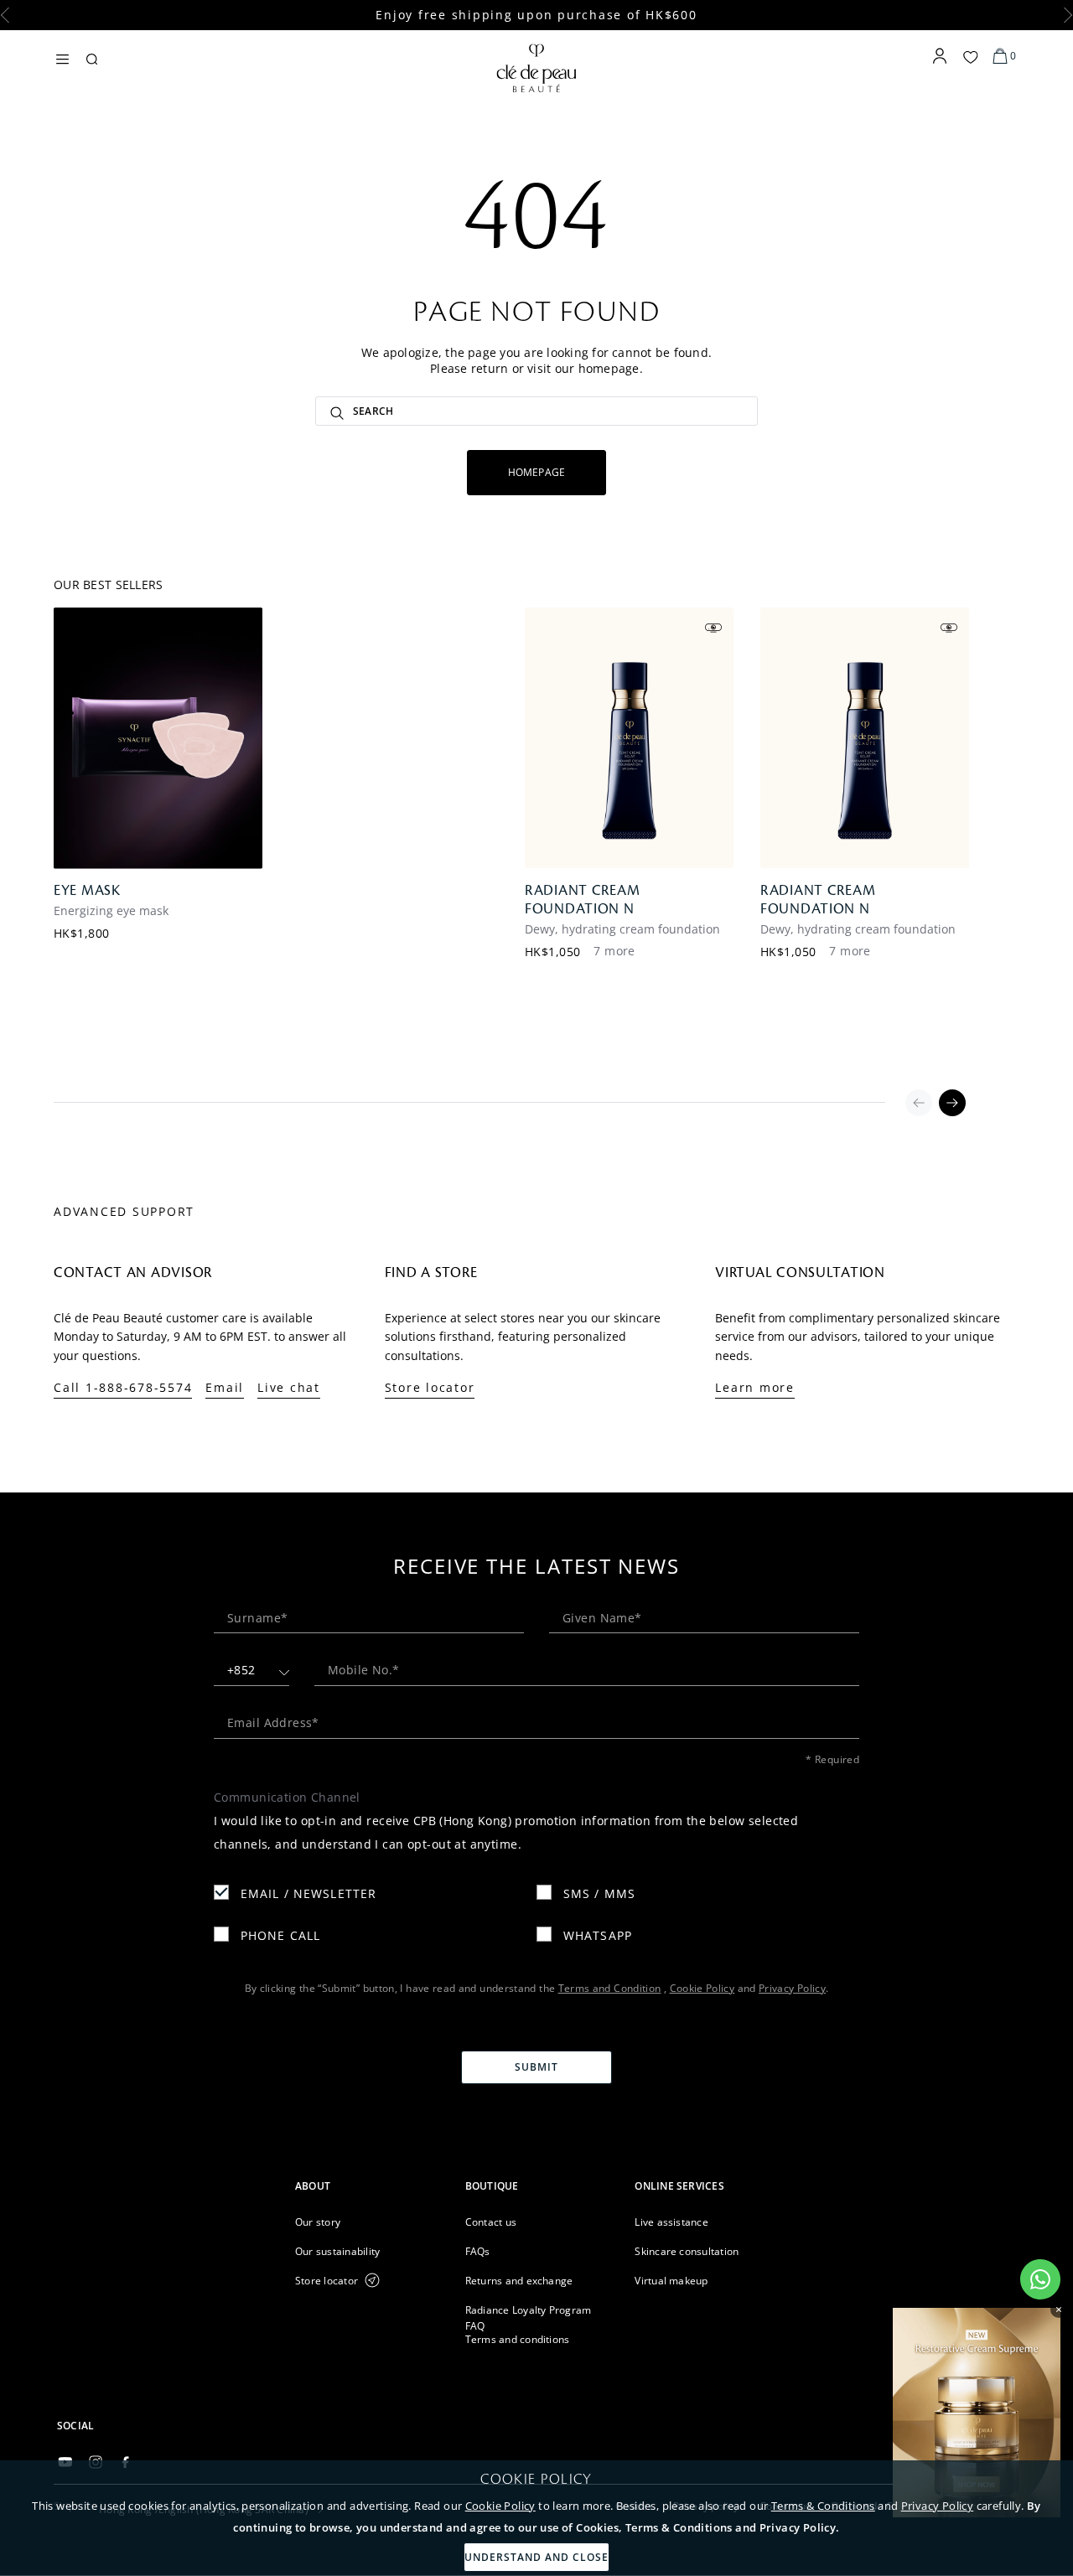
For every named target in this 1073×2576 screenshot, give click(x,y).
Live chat (289, 1387)
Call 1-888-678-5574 (123, 1387)
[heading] (367, 2186)
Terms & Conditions (823, 2506)
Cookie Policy (500, 2506)
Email (225, 1387)
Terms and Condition (610, 1988)
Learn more (755, 1387)
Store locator (430, 1387)
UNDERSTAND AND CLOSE (536, 2557)
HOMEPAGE (537, 472)
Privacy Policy (937, 2506)
